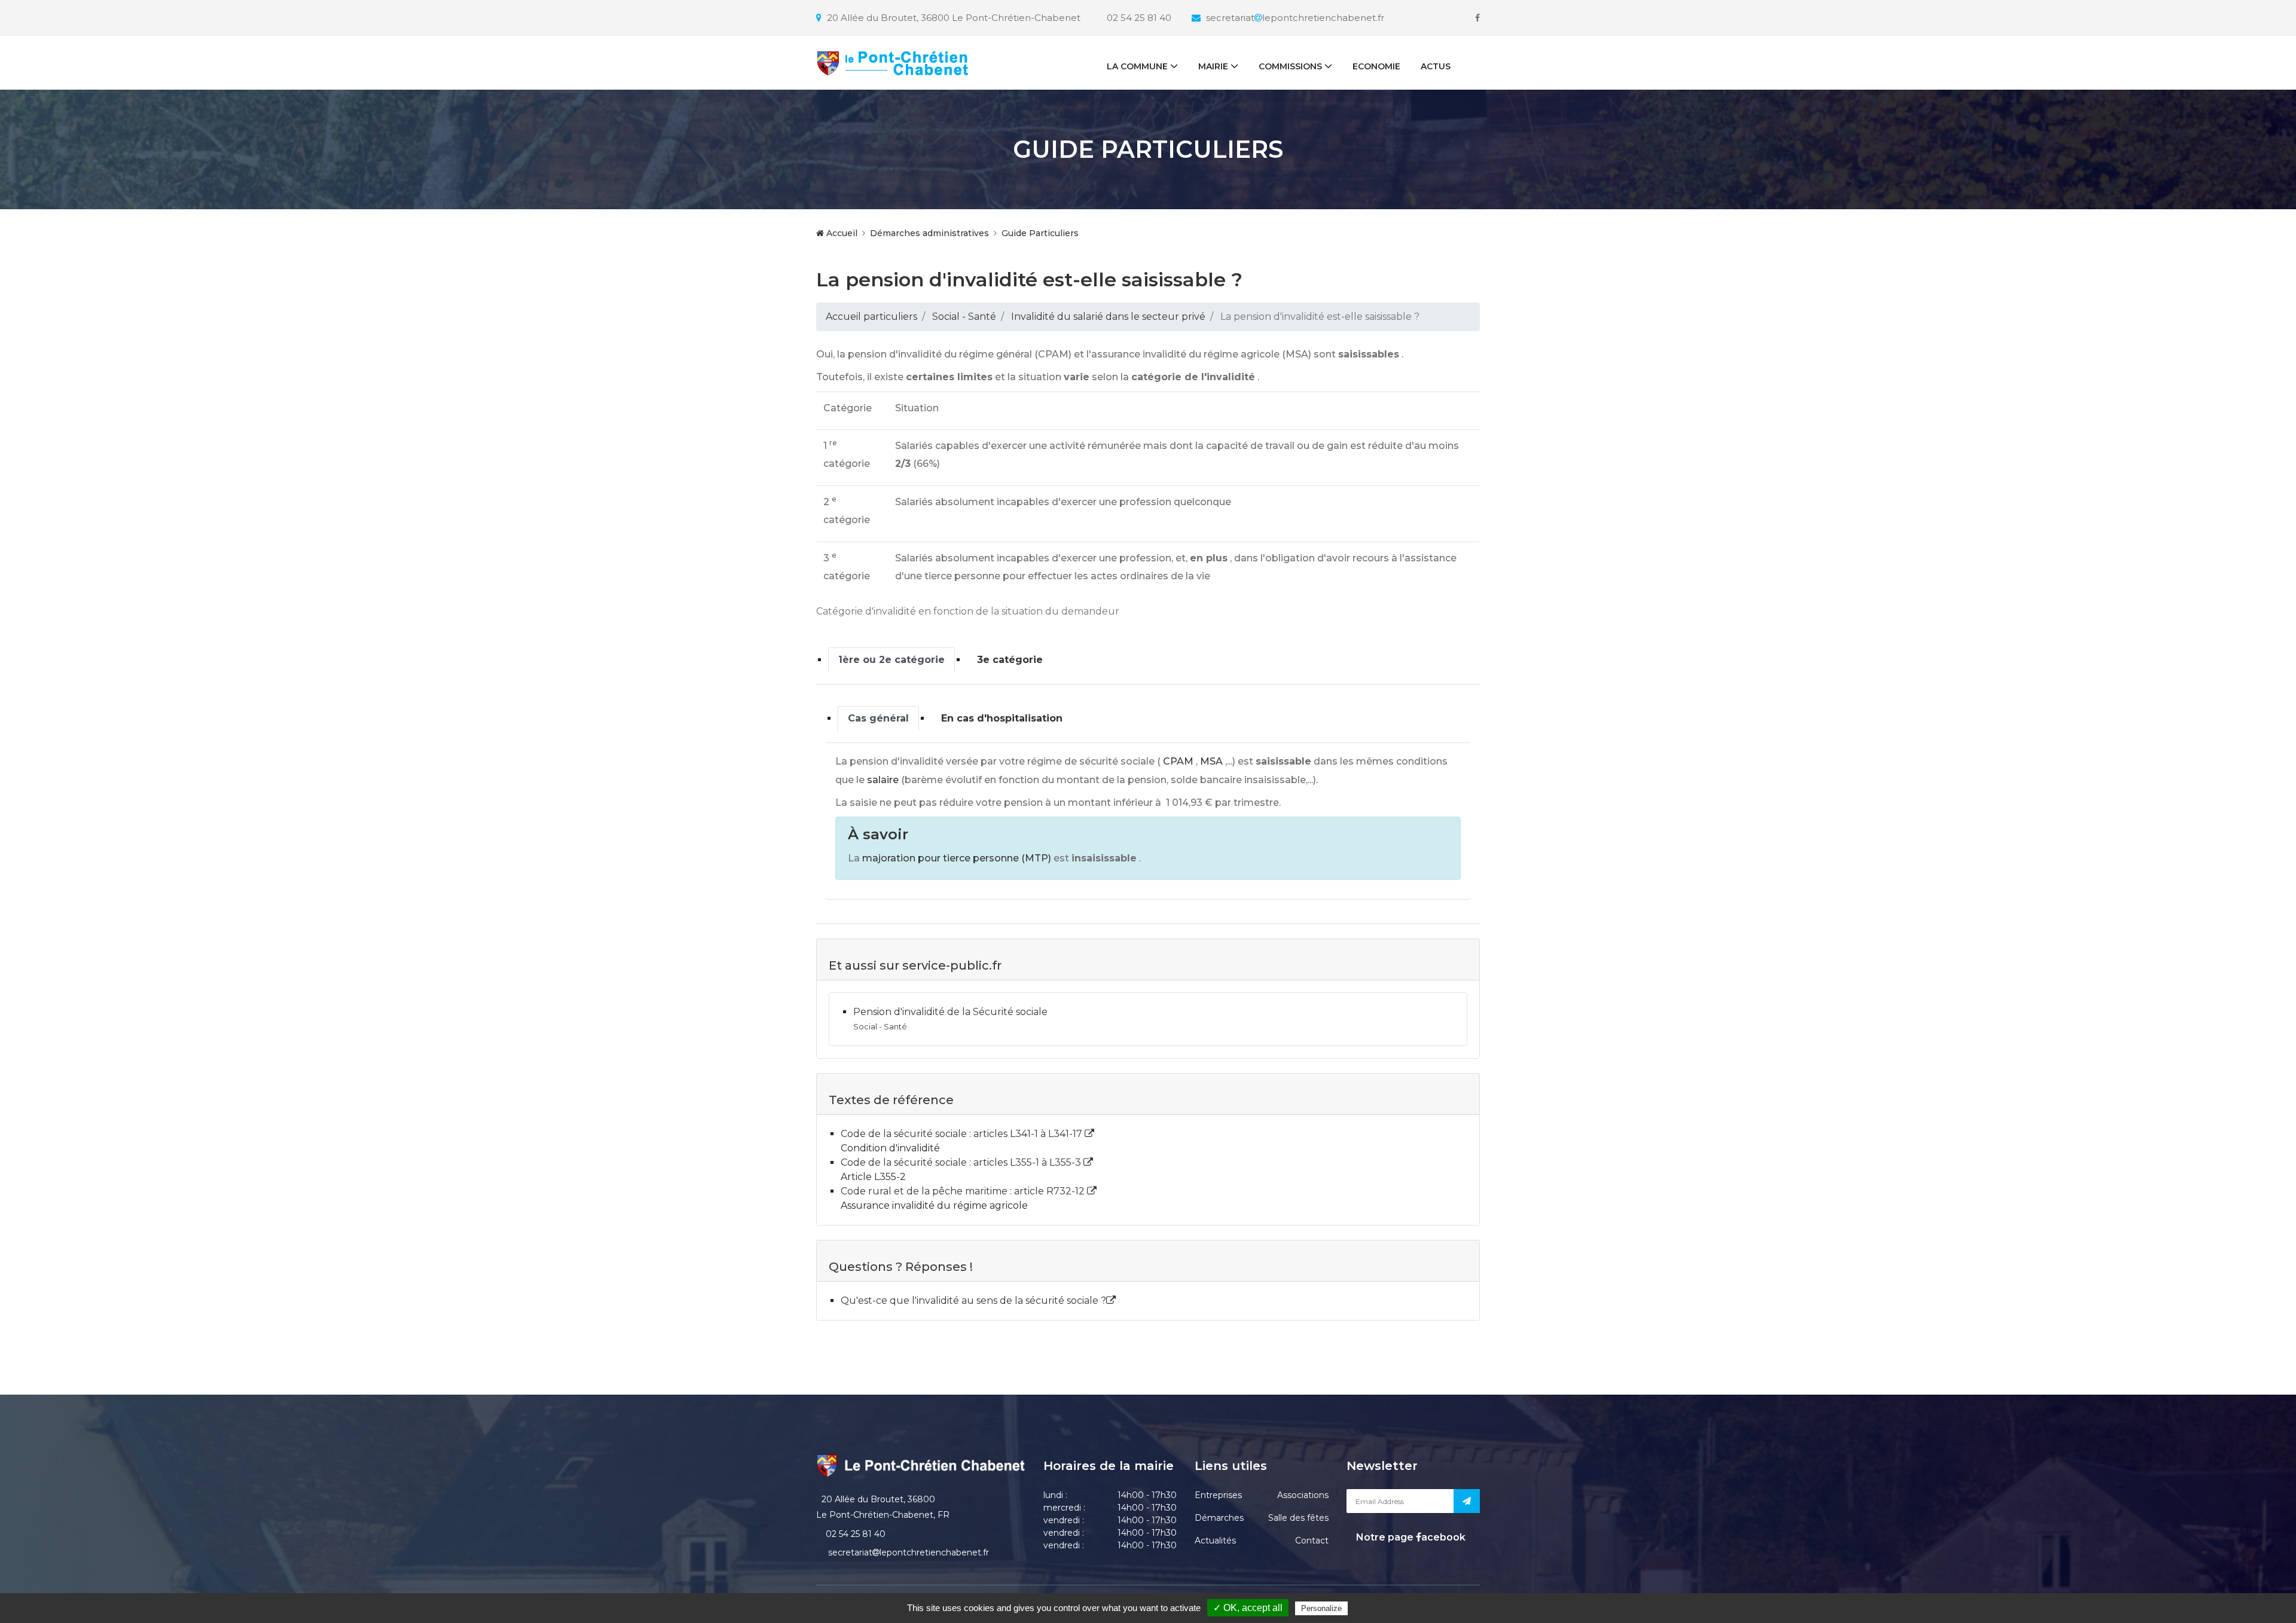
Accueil (841, 233)
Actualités (1215, 1541)
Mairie (1213, 66)
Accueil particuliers (871, 317)
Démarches (1219, 1518)
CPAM (1178, 761)
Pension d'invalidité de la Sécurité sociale (950, 1012)
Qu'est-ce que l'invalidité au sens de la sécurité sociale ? (973, 1300)
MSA (1211, 761)
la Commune (1137, 66)
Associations (1303, 1495)
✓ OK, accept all (1248, 1608)
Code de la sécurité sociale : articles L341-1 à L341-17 (963, 1134)
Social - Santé (964, 317)
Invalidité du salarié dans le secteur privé (1108, 317)
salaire (883, 780)
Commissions (1290, 66)
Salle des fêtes (1298, 1518)
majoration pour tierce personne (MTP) (957, 858)
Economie (1376, 66)
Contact (1312, 1541)
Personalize (1321, 1608)
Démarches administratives (929, 233)
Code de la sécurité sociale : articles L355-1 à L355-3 (962, 1162)
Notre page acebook (1410, 1537)
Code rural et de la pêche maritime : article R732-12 (964, 1191)
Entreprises (1218, 1495)
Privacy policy (1376, 1608)
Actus (1436, 66)
